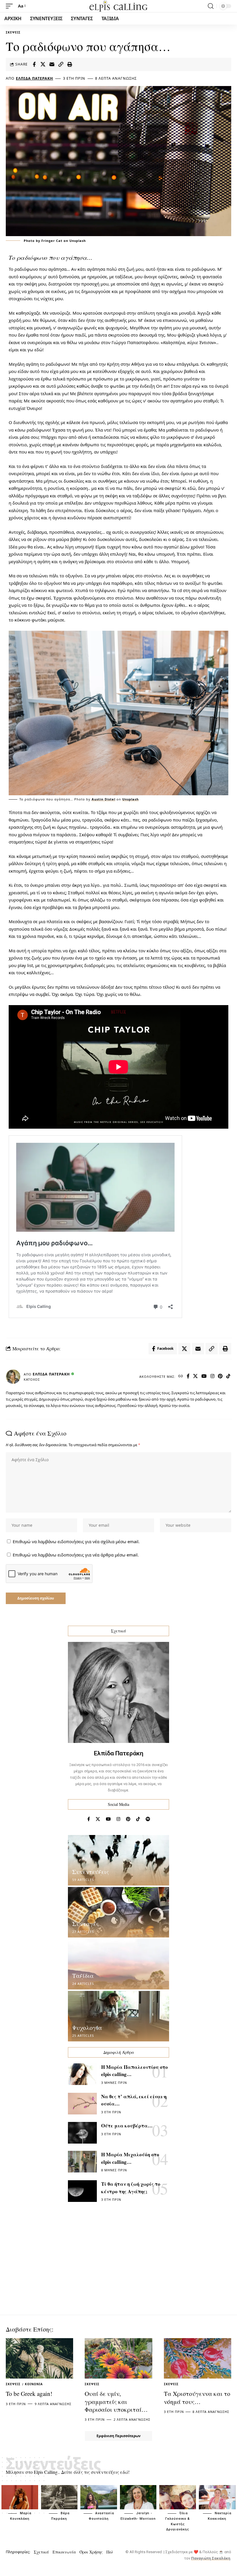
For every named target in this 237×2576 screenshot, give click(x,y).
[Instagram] (213, 1376)
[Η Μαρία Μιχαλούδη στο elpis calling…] (82, 2162)
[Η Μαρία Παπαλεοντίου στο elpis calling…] (82, 2074)
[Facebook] (188, 1376)
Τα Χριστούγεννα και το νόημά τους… (197, 2397)
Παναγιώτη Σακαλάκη (211, 2558)
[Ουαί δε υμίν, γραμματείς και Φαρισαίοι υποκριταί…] (118, 2358)
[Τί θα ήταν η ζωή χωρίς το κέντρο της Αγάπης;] (82, 2191)
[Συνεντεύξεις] (118, 1860)
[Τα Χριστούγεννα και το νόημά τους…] (198, 2358)
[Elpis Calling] (118, 6)
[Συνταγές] (118, 1912)
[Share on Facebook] (34, 64)
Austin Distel (103, 799)
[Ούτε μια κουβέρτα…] (82, 2133)
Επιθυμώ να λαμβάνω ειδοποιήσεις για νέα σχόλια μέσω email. (76, 1541)
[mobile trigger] (11, 6)
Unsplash (130, 799)
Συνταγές (86, 1924)
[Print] (70, 64)
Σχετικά (41, 2552)
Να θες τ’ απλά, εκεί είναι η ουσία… (134, 2100)
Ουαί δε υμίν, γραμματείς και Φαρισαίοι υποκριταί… (116, 2402)
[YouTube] (204, 1376)
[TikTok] (228, 1376)
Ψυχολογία (87, 2028)
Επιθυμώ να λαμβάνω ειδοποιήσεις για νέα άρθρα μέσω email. (76, 1555)
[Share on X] (43, 64)
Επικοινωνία (64, 2552)
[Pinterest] (220, 1376)
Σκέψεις (13, 32)
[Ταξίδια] (118, 1964)
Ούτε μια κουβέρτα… (127, 2126)
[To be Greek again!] (39, 2358)
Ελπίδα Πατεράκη (35, 78)
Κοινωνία (34, 2384)
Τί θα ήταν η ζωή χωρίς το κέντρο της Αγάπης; (131, 2188)
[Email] (52, 64)
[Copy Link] (61, 64)
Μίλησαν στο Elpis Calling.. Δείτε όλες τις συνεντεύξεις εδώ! (68, 2472)
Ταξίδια (83, 1976)
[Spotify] (148, 1819)
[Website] (181, 1376)
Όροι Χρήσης (91, 2552)
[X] (196, 1376)
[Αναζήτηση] (211, 6)
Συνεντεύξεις (91, 1872)
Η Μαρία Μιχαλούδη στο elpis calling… (130, 2158)
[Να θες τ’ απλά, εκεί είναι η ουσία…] (82, 2104)
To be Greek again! (29, 2394)
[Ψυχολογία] (118, 2016)
